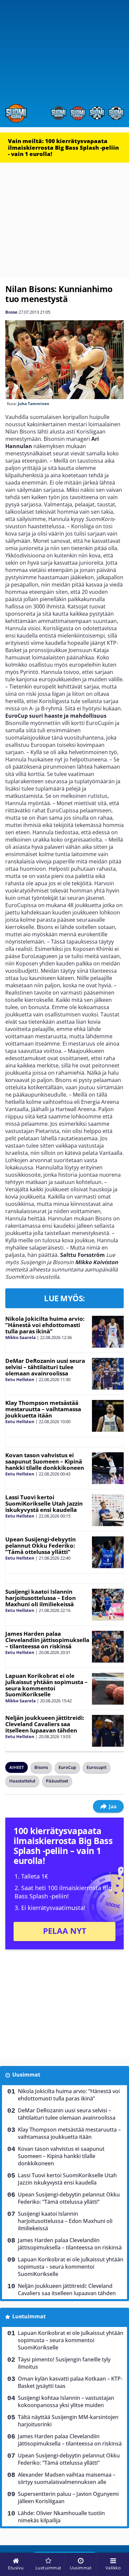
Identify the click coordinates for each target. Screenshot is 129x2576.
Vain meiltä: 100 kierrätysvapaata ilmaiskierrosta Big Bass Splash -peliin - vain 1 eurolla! (63, 147)
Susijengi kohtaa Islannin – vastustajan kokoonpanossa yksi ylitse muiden (66, 2401)
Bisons (41, 1767)
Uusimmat (26, 2075)
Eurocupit (97, 1767)
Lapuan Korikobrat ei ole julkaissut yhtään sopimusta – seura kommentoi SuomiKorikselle (46, 1685)
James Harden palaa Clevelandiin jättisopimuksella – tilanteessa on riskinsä (47, 1640)
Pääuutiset (57, 1781)
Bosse (11, 312)
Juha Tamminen (34, 404)
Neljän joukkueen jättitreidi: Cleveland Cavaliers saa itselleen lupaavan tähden (45, 1724)
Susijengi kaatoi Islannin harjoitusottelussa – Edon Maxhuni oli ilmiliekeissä (41, 1598)
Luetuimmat (29, 2316)
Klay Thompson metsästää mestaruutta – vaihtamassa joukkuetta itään (43, 1409)
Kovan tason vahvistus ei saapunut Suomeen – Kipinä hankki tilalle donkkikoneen (45, 1461)
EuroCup (67, 1767)
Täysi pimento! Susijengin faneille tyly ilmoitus (64, 2363)
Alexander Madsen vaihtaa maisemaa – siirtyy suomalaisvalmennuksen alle (67, 2478)
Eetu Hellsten (20, 1379)
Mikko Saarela (21, 1337)
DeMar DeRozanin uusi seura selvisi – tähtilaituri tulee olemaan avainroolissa (45, 1367)
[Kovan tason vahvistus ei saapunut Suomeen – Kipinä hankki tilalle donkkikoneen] (108, 1468)
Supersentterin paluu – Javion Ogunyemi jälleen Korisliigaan (68, 2498)
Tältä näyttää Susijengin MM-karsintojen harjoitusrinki (68, 2421)
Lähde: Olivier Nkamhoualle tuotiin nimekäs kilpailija (61, 2517)
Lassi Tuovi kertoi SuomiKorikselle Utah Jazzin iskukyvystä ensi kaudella (44, 1503)
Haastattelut (22, 1781)
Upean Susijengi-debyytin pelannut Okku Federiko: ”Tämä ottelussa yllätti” (41, 1545)
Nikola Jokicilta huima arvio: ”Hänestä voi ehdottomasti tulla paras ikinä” (45, 1325)
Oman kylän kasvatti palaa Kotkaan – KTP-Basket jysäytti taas (70, 2382)
